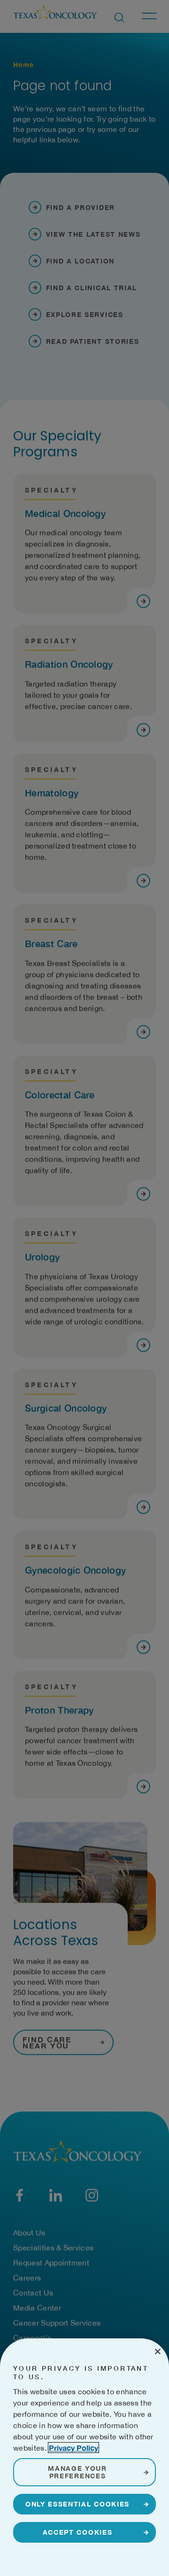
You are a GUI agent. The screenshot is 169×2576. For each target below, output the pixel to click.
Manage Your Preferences (77, 2472)
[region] (84, 2457)
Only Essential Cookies (77, 2504)
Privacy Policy (73, 2448)
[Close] (158, 2352)
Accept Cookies (78, 2532)
